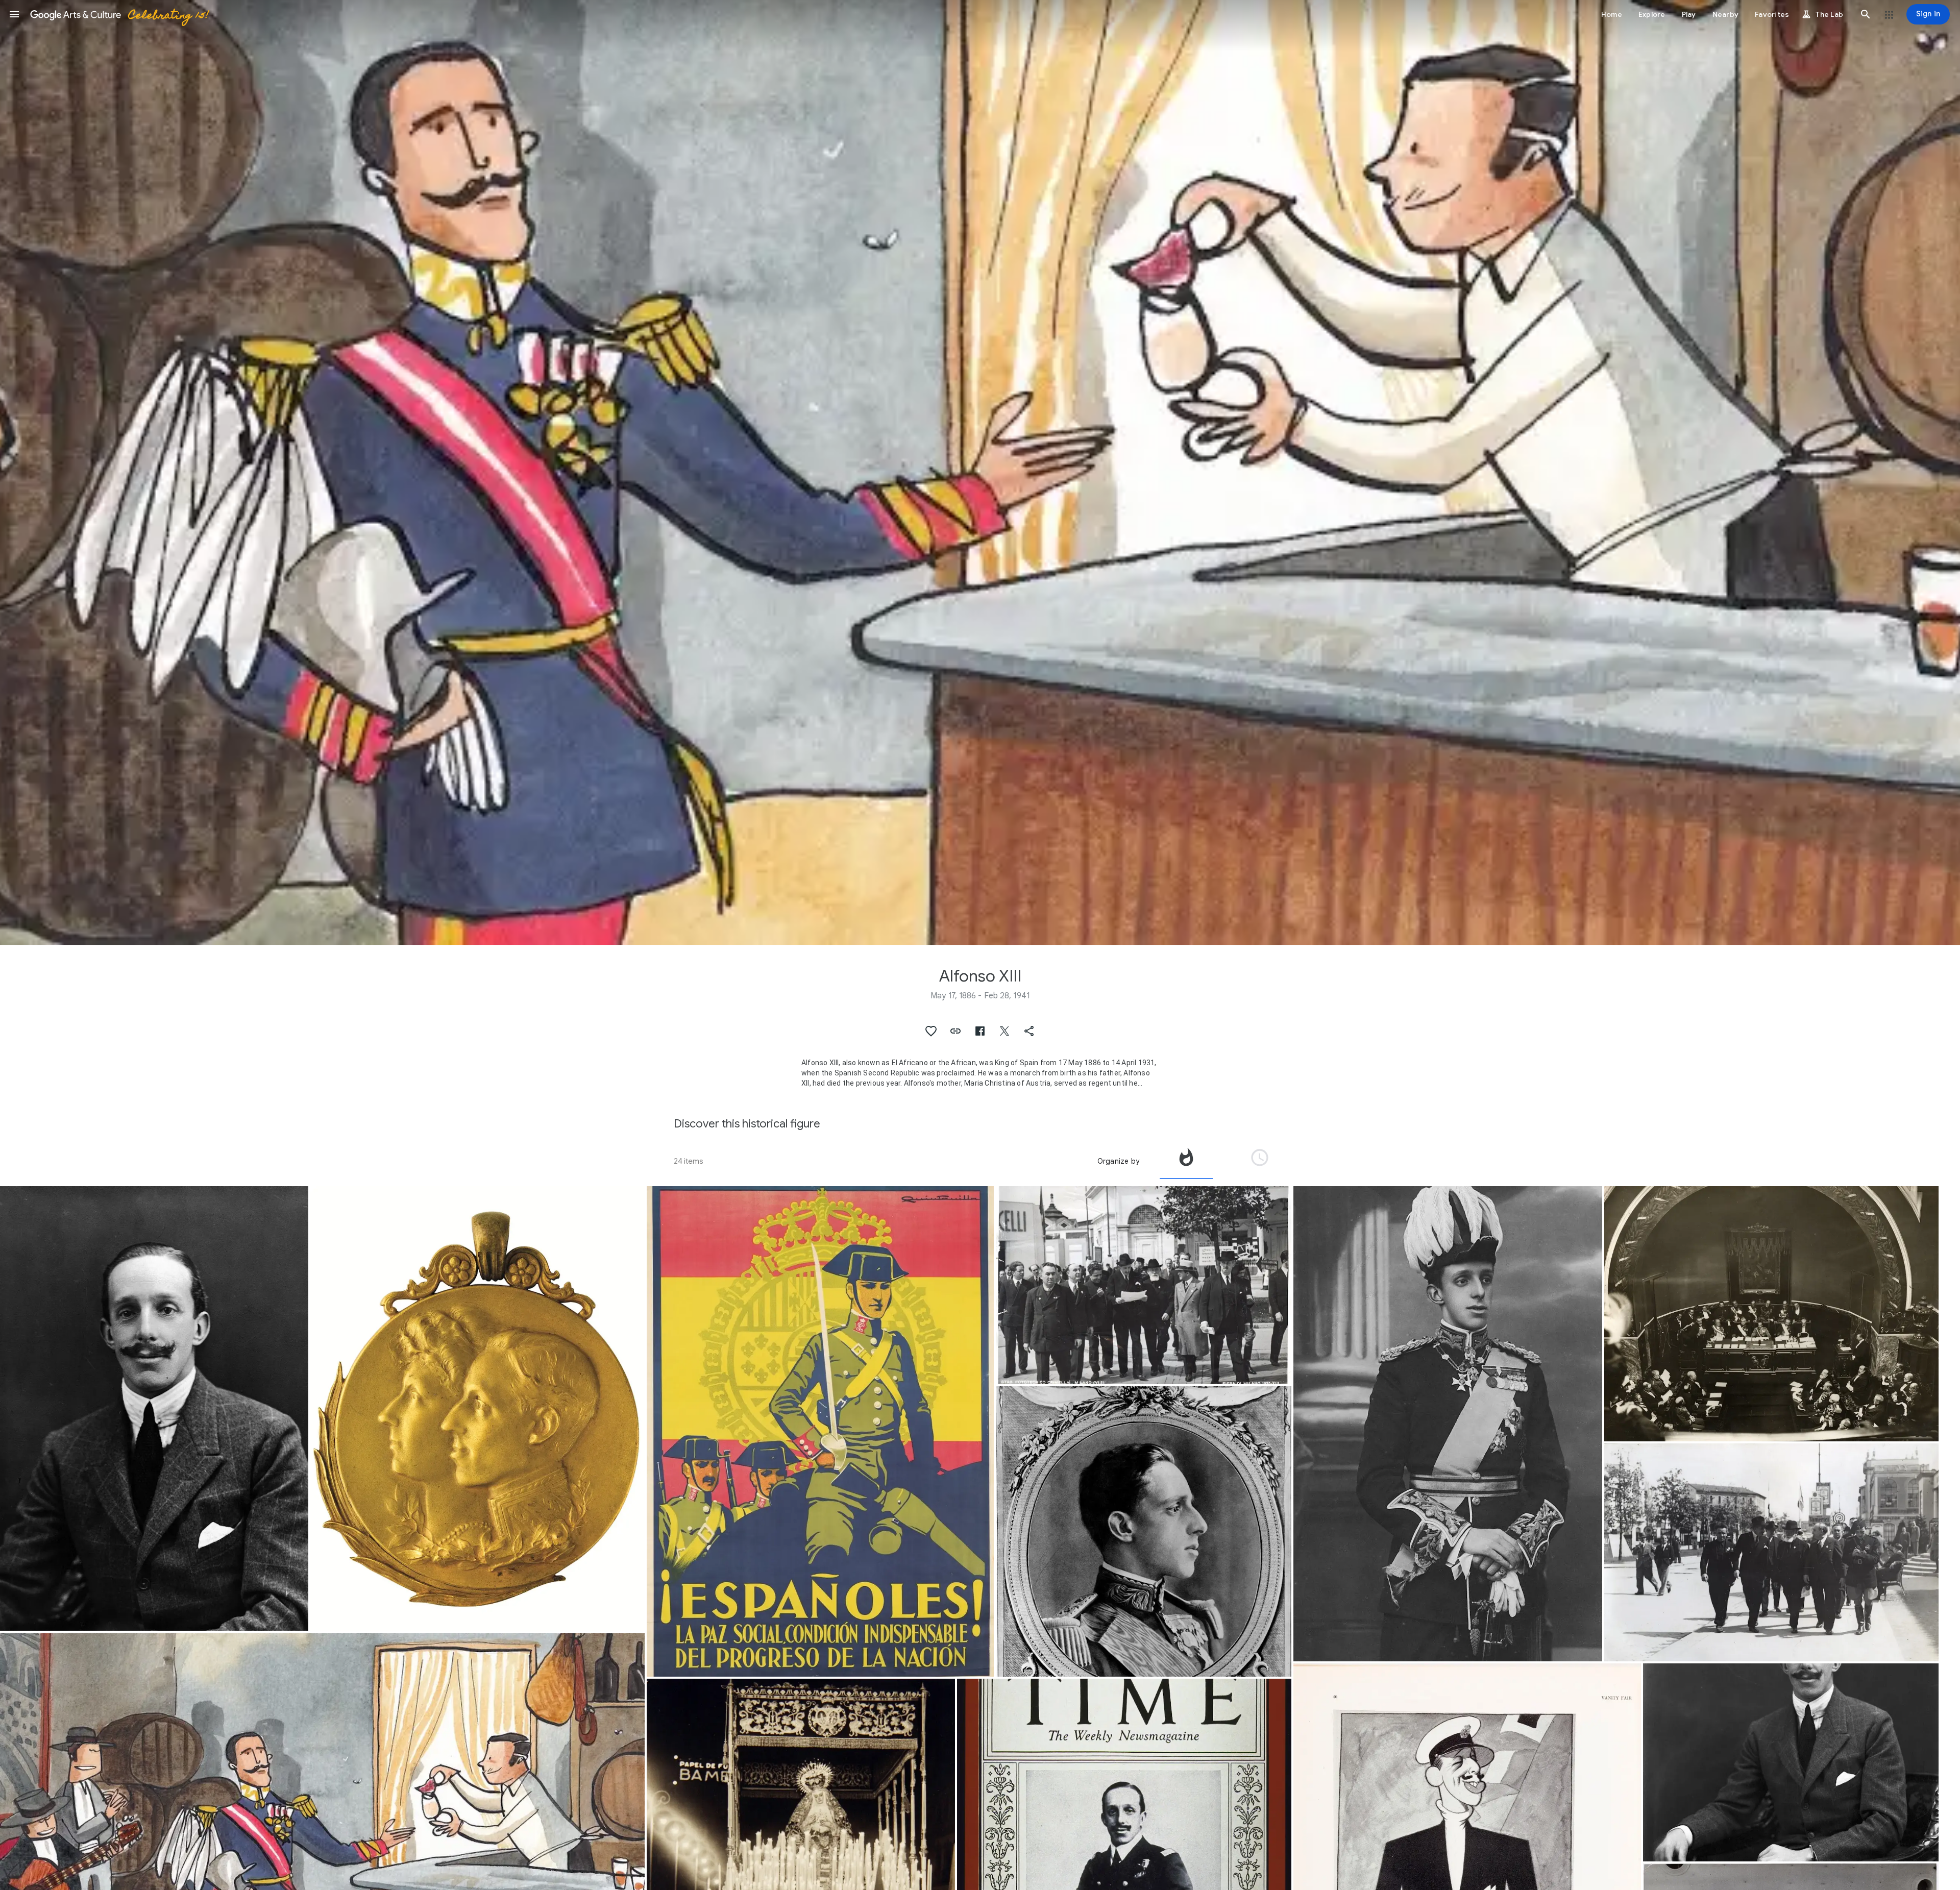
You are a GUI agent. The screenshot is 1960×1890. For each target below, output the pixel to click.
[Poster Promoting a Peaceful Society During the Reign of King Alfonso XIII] (820, 1431)
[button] (14, 14)
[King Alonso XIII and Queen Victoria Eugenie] (477, 1409)
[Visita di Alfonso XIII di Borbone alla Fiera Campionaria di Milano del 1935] (1144, 1285)
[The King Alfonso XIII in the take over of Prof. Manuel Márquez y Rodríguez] (1771, 1314)
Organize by (1118, 1161)
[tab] (1186, 1161)
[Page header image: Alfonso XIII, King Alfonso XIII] (980, 473)
